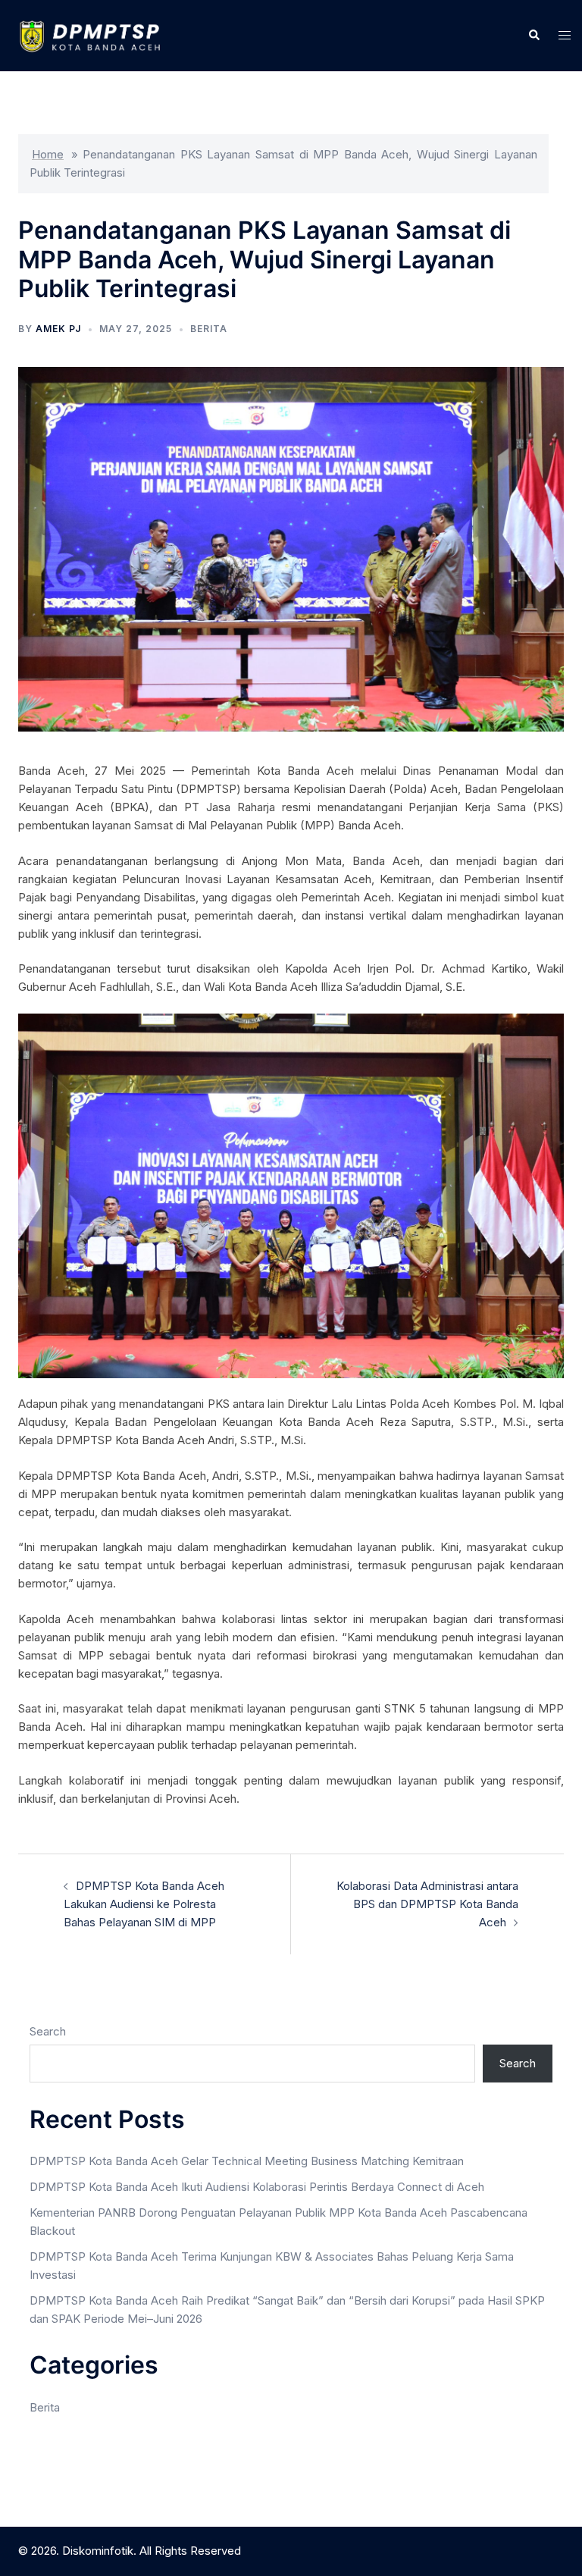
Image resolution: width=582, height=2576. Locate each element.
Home (48, 154)
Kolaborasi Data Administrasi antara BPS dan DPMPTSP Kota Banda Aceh (427, 1904)
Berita (209, 329)
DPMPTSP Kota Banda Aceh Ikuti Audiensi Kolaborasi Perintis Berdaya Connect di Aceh (257, 2187)
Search (48, 2031)
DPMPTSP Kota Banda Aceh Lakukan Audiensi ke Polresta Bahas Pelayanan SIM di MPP (144, 1904)
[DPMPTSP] (97, 34)
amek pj (58, 329)
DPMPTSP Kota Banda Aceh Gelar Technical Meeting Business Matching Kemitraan (247, 2161)
